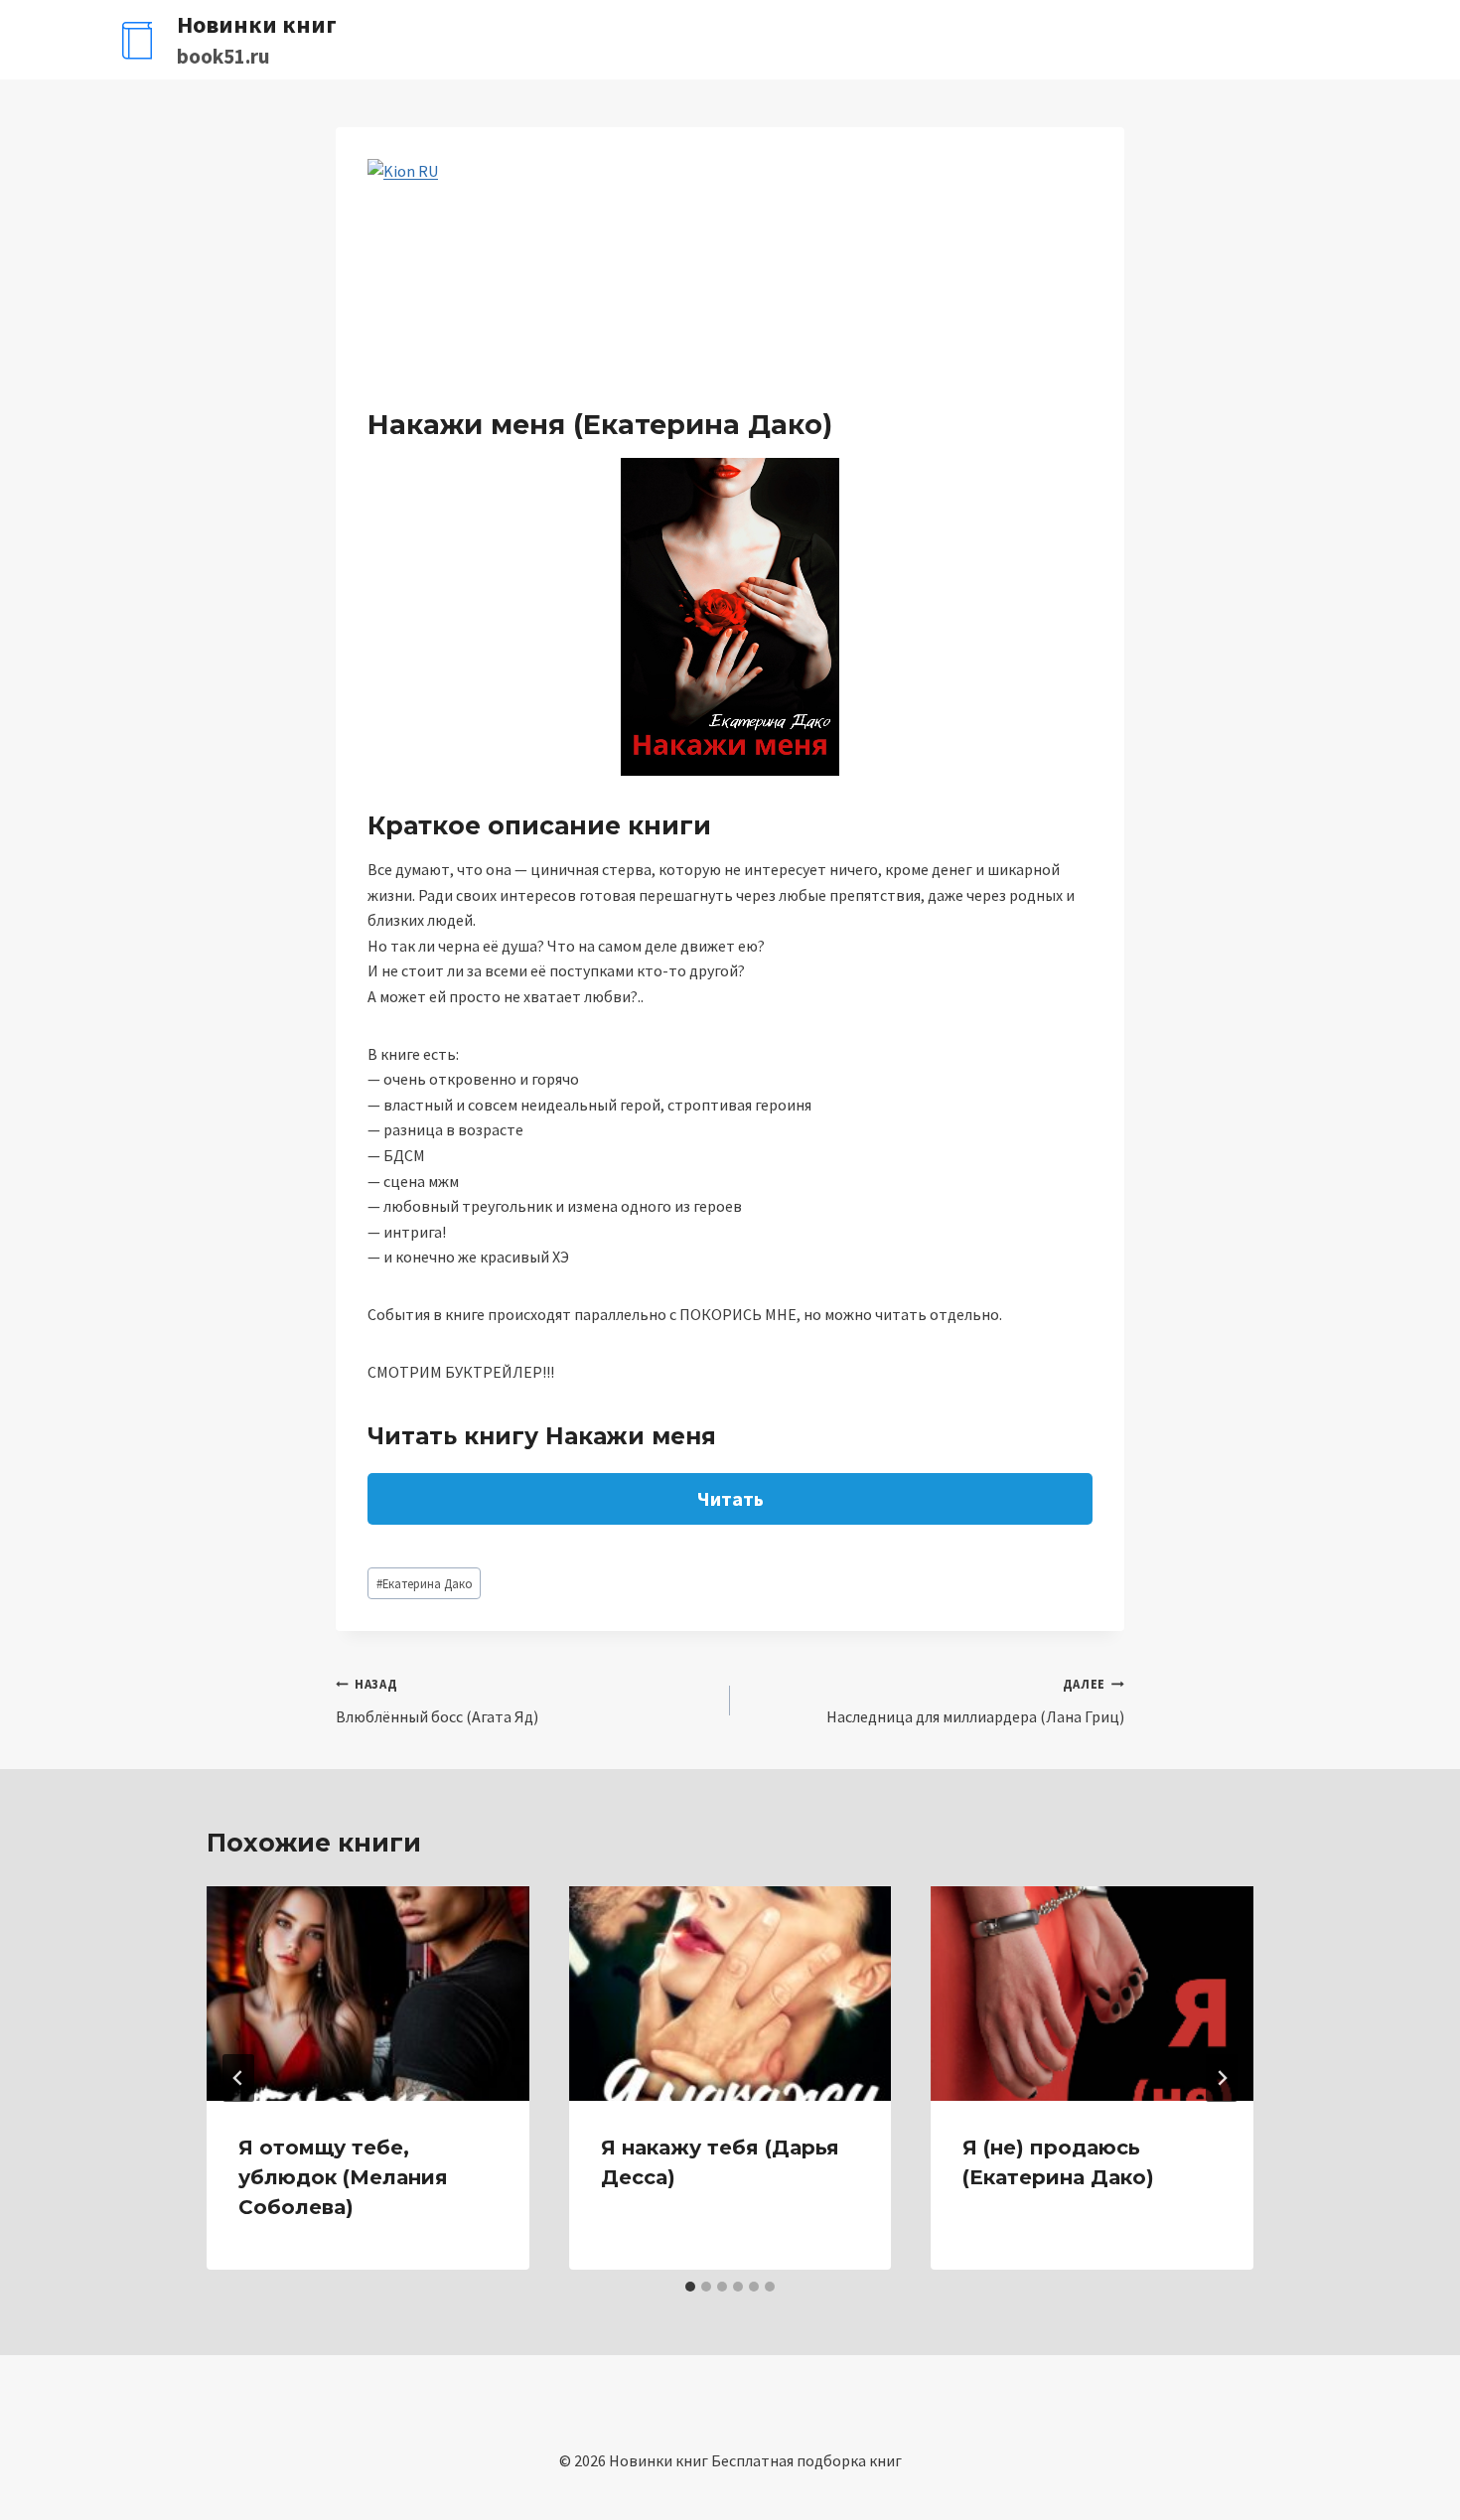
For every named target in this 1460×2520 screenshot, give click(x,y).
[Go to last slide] (238, 2078)
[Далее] (1222, 2078)
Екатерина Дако (425, 1583)
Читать (730, 1498)
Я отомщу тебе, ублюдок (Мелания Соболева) (343, 2177)
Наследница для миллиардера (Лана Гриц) (975, 1701)
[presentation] (368, 1994)
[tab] (690, 2287)
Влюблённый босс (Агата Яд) (437, 1701)
